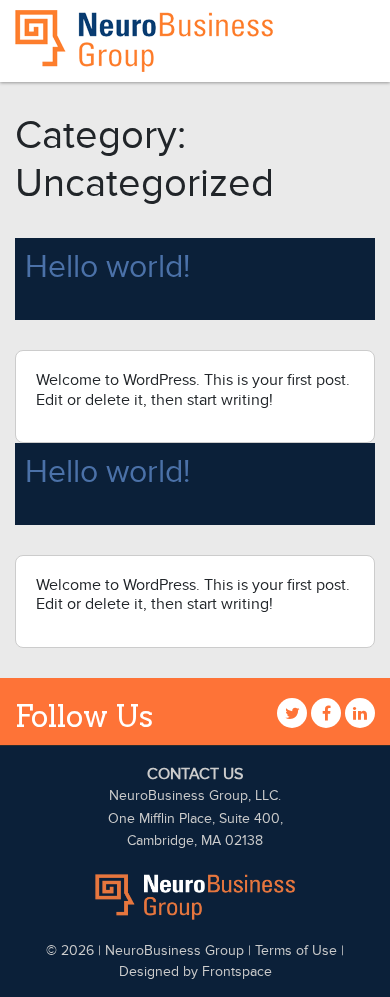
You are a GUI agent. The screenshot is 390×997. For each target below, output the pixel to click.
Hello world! (107, 267)
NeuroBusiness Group (174, 950)
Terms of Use (296, 950)
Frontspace (237, 971)
